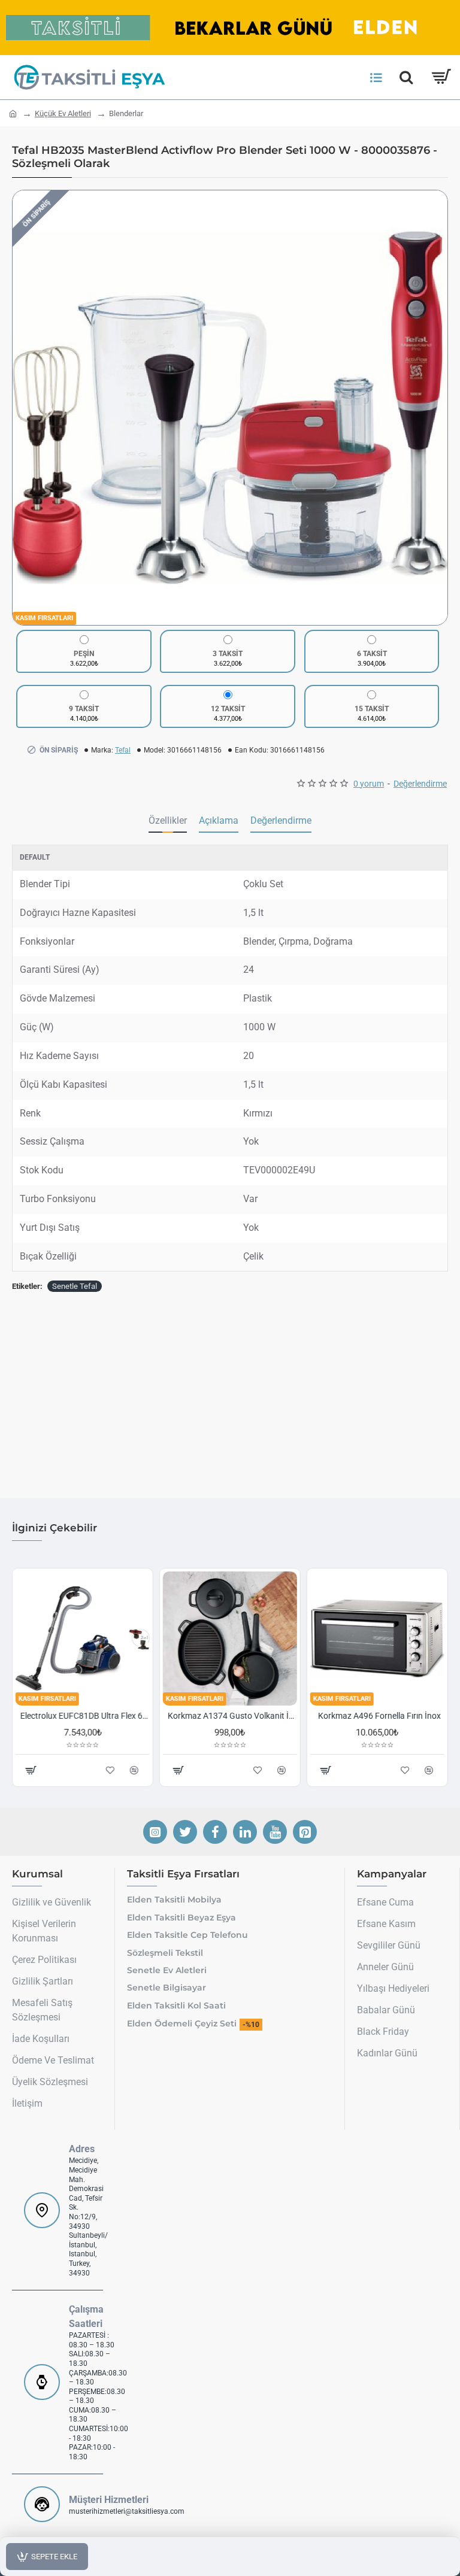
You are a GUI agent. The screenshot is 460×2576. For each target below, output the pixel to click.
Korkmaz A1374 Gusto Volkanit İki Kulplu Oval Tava (232, 1716)
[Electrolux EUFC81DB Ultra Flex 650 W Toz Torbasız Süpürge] (83, 1639)
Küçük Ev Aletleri (63, 113)
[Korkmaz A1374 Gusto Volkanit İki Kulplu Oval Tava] (230, 1639)
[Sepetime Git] (441, 77)
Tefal (123, 750)
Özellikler (168, 820)
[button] (25, 408)
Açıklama (219, 820)
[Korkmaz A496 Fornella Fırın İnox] (377, 1639)
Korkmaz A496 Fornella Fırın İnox (380, 1716)
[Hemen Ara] (406, 77)
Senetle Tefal (75, 1286)
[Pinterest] (305, 1832)
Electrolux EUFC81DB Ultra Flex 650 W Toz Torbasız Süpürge (85, 1716)
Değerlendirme (281, 820)
